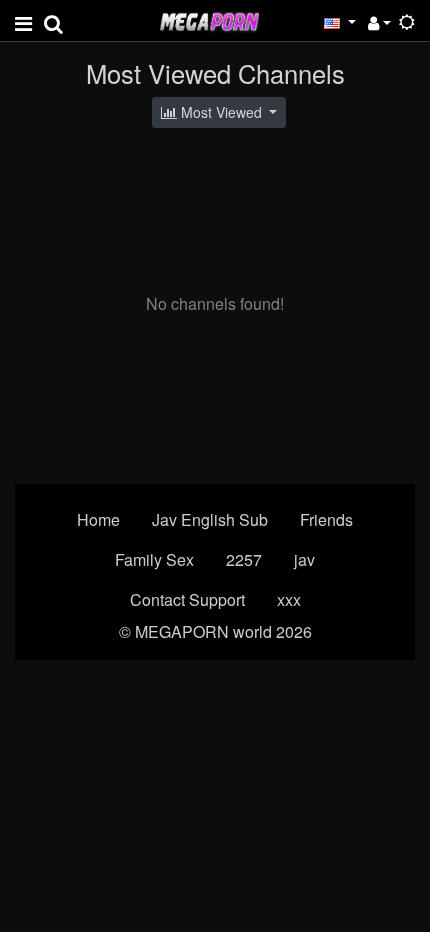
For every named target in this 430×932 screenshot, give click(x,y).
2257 (244, 559)
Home (98, 519)
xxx (289, 599)
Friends (326, 519)
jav (304, 559)
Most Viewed (221, 112)
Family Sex (154, 559)
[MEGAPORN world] (209, 19)
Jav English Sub (210, 519)
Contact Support (187, 599)
